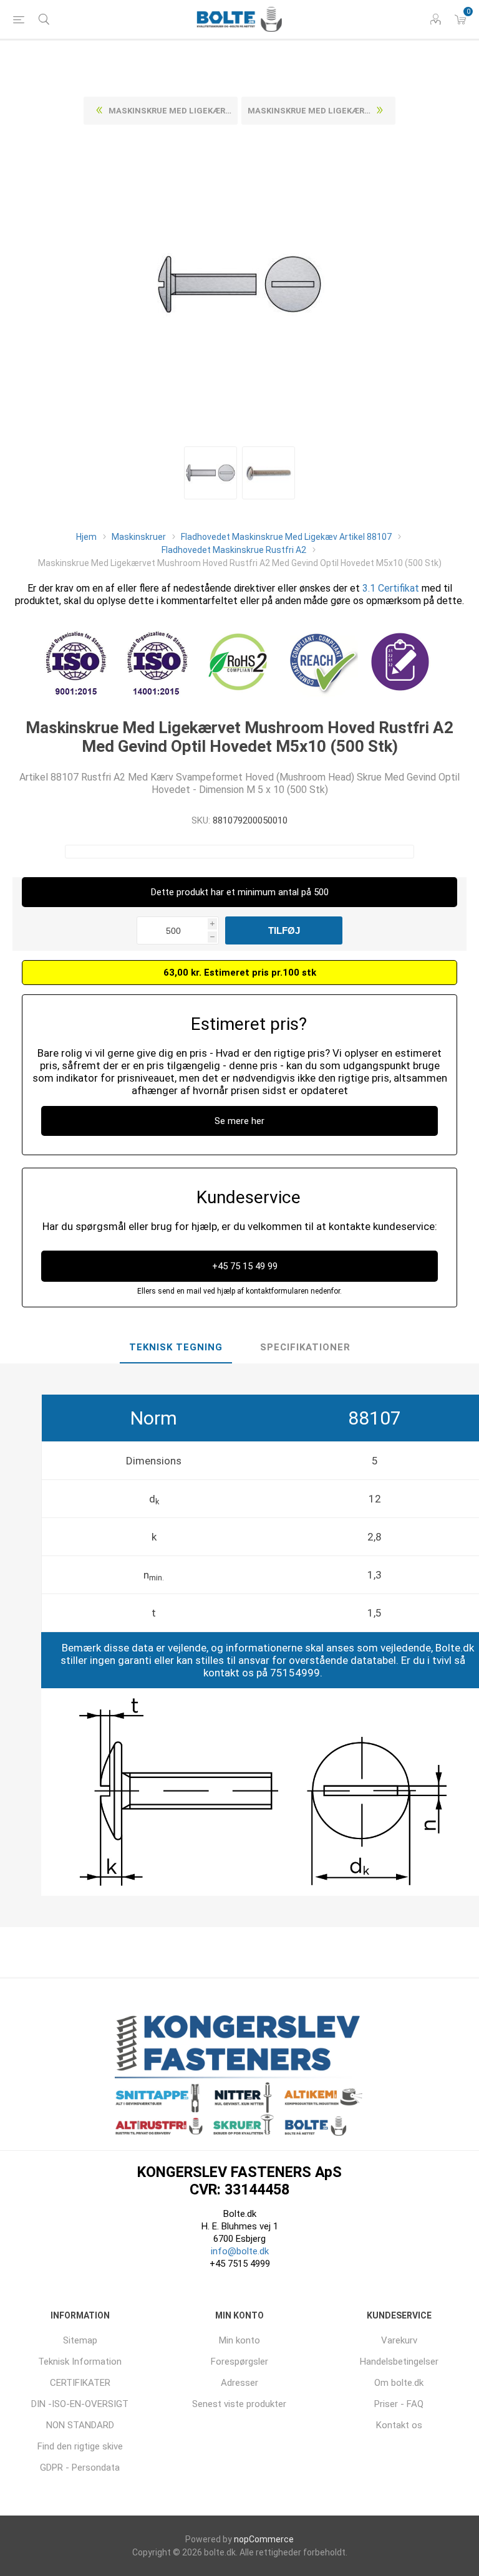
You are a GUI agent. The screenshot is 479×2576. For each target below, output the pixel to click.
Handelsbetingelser (399, 2362)
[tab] (176, 1348)
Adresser (239, 2383)
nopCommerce (264, 2539)
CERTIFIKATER (80, 2383)
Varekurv (399, 2340)
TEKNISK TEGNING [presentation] (176, 1347)
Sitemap (80, 2340)
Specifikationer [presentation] (305, 1347)
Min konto (239, 2340)
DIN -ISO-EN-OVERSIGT (80, 2404)
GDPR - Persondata (80, 2468)
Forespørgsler (239, 2362)
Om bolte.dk (399, 2383)
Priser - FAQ (399, 2404)
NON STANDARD (80, 2425)
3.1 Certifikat (391, 588)
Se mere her (239, 1121)
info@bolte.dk (240, 2251)
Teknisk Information (80, 2362)
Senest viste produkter (239, 2404)
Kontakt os (399, 2425)
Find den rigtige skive (80, 2446)
